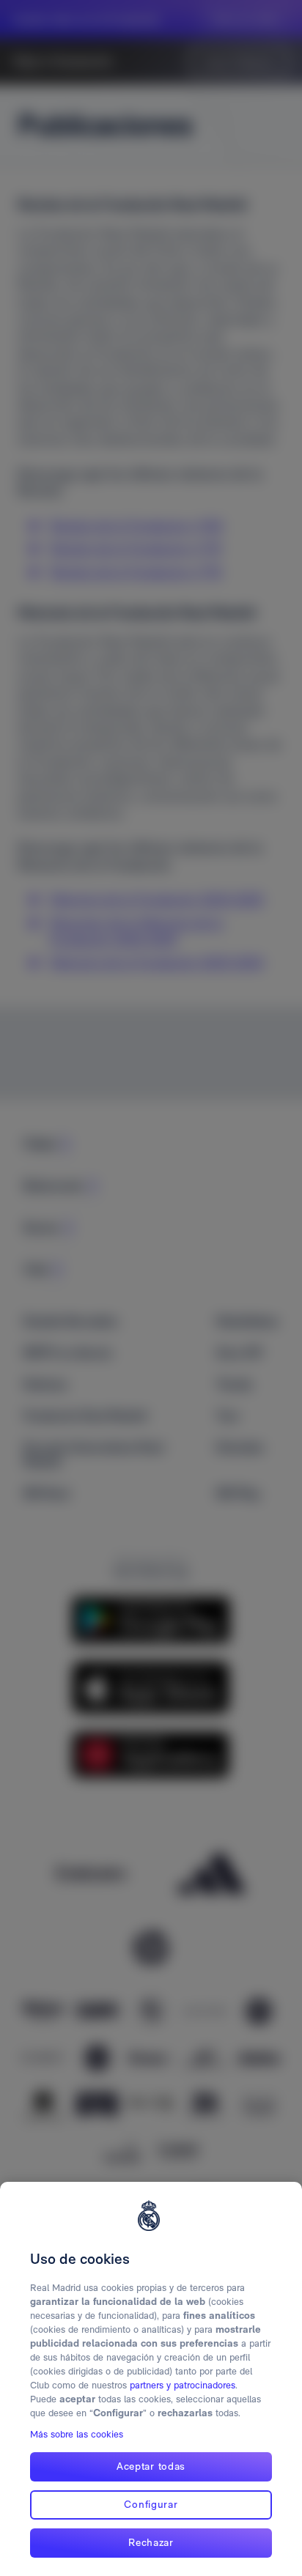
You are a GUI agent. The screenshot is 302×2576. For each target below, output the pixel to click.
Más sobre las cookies (77, 2434)
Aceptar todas (151, 2466)
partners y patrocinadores (183, 2385)
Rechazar (151, 2542)
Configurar (151, 2504)
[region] (151, 2379)
